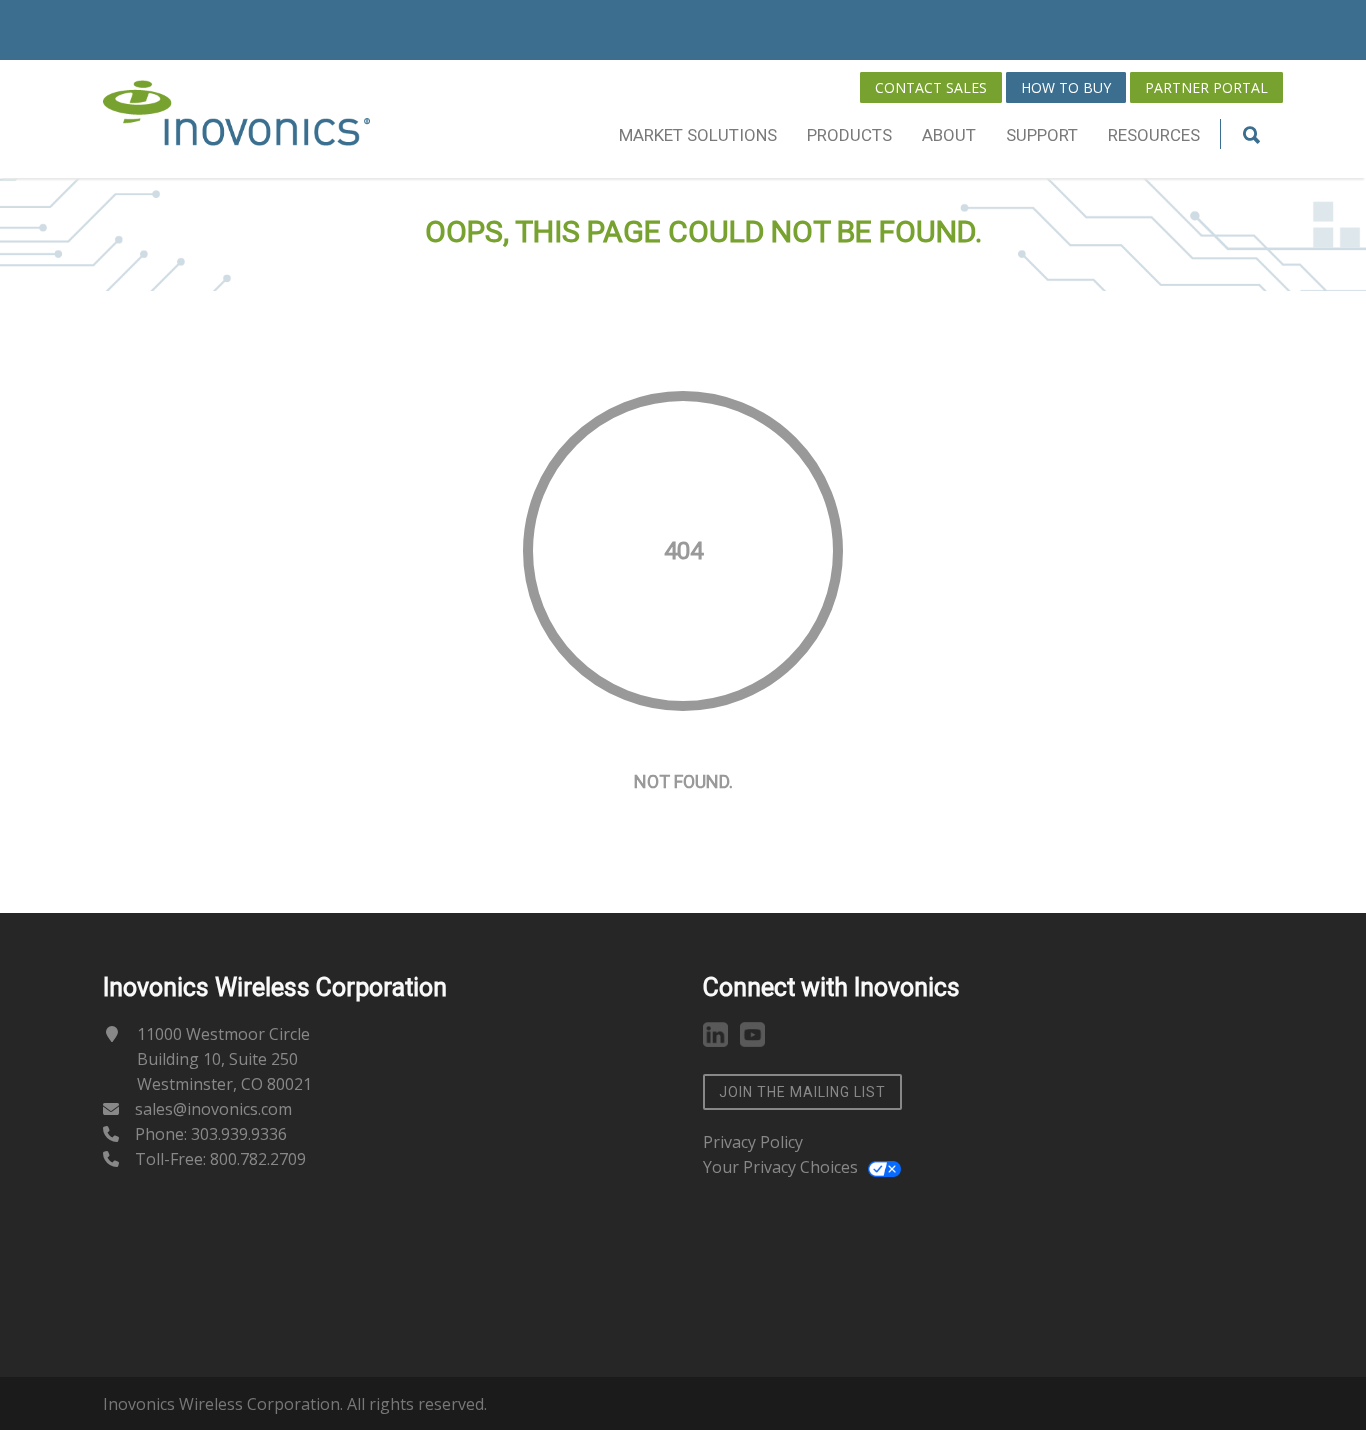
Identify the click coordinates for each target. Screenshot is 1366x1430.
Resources (1154, 135)
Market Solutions (698, 135)
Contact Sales (931, 87)
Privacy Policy (753, 1142)
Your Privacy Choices (780, 1167)
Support (1042, 135)
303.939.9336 (239, 1134)
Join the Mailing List (802, 1092)
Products (849, 135)
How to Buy (1066, 87)
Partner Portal (1206, 87)
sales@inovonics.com (213, 1109)
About (949, 135)
